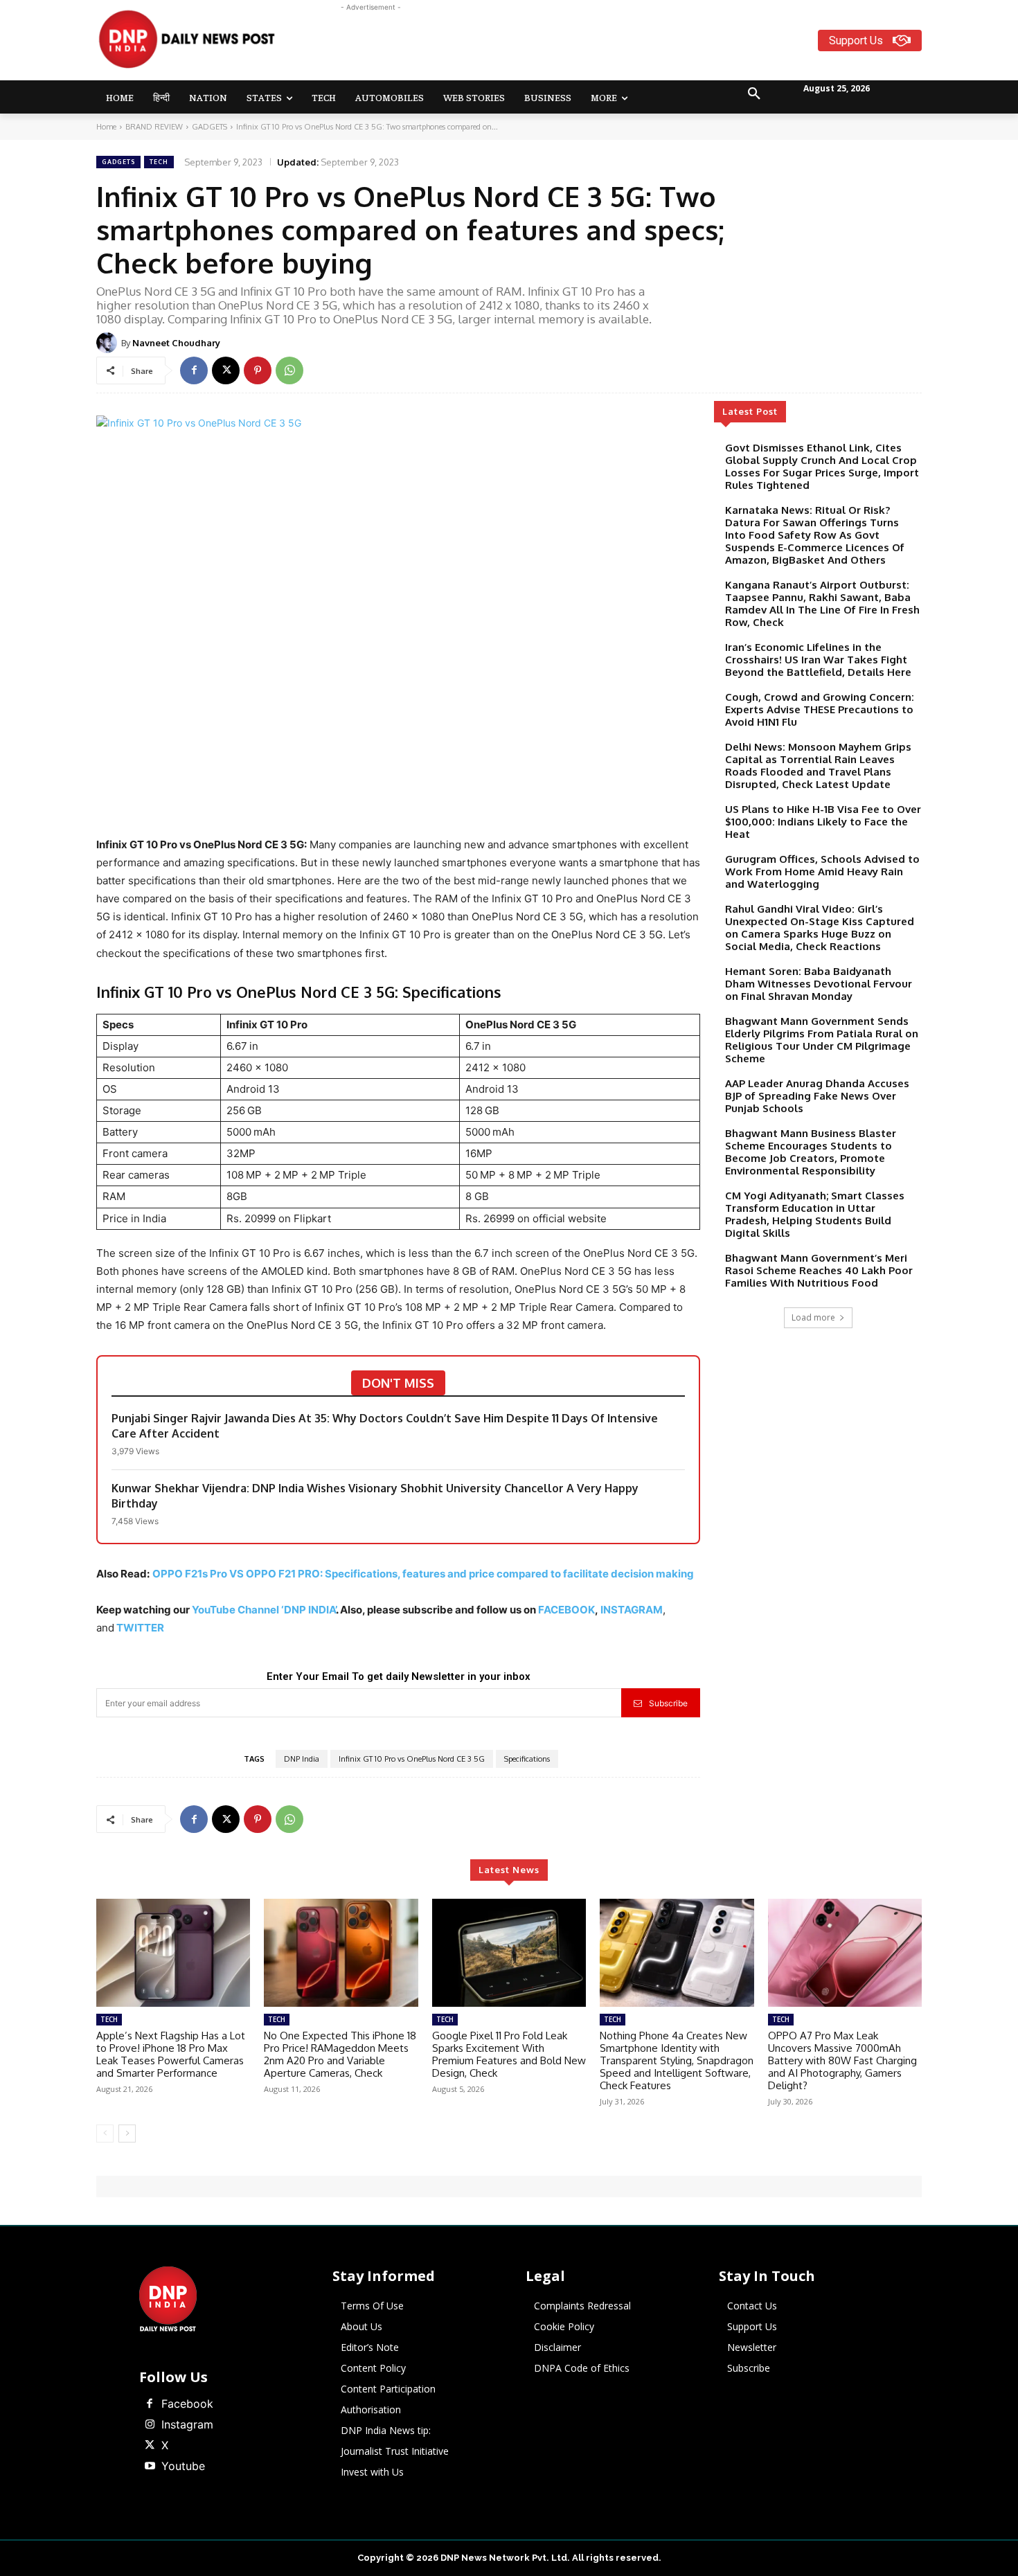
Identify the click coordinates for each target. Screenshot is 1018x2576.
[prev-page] (105, 2134)
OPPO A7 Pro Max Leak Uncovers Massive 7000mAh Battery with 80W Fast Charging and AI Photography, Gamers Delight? (842, 2060)
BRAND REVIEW (154, 127)
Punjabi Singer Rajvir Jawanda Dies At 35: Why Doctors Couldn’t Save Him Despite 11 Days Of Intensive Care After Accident (385, 1426)
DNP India (302, 1759)
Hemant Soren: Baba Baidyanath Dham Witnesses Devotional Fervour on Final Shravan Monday (819, 984)
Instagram (187, 2424)
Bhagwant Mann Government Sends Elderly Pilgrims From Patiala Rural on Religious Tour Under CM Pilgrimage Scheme (822, 1040)
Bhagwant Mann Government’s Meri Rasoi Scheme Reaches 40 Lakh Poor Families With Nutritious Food (819, 1270)
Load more (813, 1317)
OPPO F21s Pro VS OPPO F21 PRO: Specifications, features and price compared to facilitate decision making (423, 1574)
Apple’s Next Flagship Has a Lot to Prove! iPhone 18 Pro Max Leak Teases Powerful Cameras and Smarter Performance (171, 2054)
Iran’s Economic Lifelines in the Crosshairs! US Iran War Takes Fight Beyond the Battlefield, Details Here (818, 660)
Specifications (527, 1759)
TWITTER (140, 1628)
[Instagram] (150, 2425)
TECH (159, 162)
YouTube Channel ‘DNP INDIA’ (264, 1610)
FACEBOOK (566, 1610)
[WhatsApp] (289, 370)
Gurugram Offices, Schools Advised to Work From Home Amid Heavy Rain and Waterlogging (822, 871)
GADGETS (209, 127)
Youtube (183, 2466)
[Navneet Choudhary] (109, 343)
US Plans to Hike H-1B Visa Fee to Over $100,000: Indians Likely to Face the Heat (823, 822)
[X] (226, 370)
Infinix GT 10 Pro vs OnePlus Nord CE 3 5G (412, 1759)
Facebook (187, 2404)
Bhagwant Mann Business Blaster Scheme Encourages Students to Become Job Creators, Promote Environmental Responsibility (811, 1152)
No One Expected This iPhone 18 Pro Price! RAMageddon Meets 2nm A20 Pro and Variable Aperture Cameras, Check (340, 2054)
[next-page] (127, 2134)
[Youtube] (150, 2467)
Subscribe (668, 1703)
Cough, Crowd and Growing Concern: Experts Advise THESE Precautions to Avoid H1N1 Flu (820, 709)
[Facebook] (194, 370)
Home (106, 127)
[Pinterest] (258, 370)
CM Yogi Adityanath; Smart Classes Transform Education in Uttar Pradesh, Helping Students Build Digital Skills (815, 1214)
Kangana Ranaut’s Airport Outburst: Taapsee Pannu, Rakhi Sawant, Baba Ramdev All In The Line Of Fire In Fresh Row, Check (822, 603)
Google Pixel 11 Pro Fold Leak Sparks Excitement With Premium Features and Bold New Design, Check (509, 2054)
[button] (754, 94)
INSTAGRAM (632, 1610)
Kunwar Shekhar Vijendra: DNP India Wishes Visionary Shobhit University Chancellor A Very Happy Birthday (375, 1496)
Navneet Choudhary (176, 343)
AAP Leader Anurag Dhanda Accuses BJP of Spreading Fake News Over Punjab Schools (817, 1096)
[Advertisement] (563, 46)
